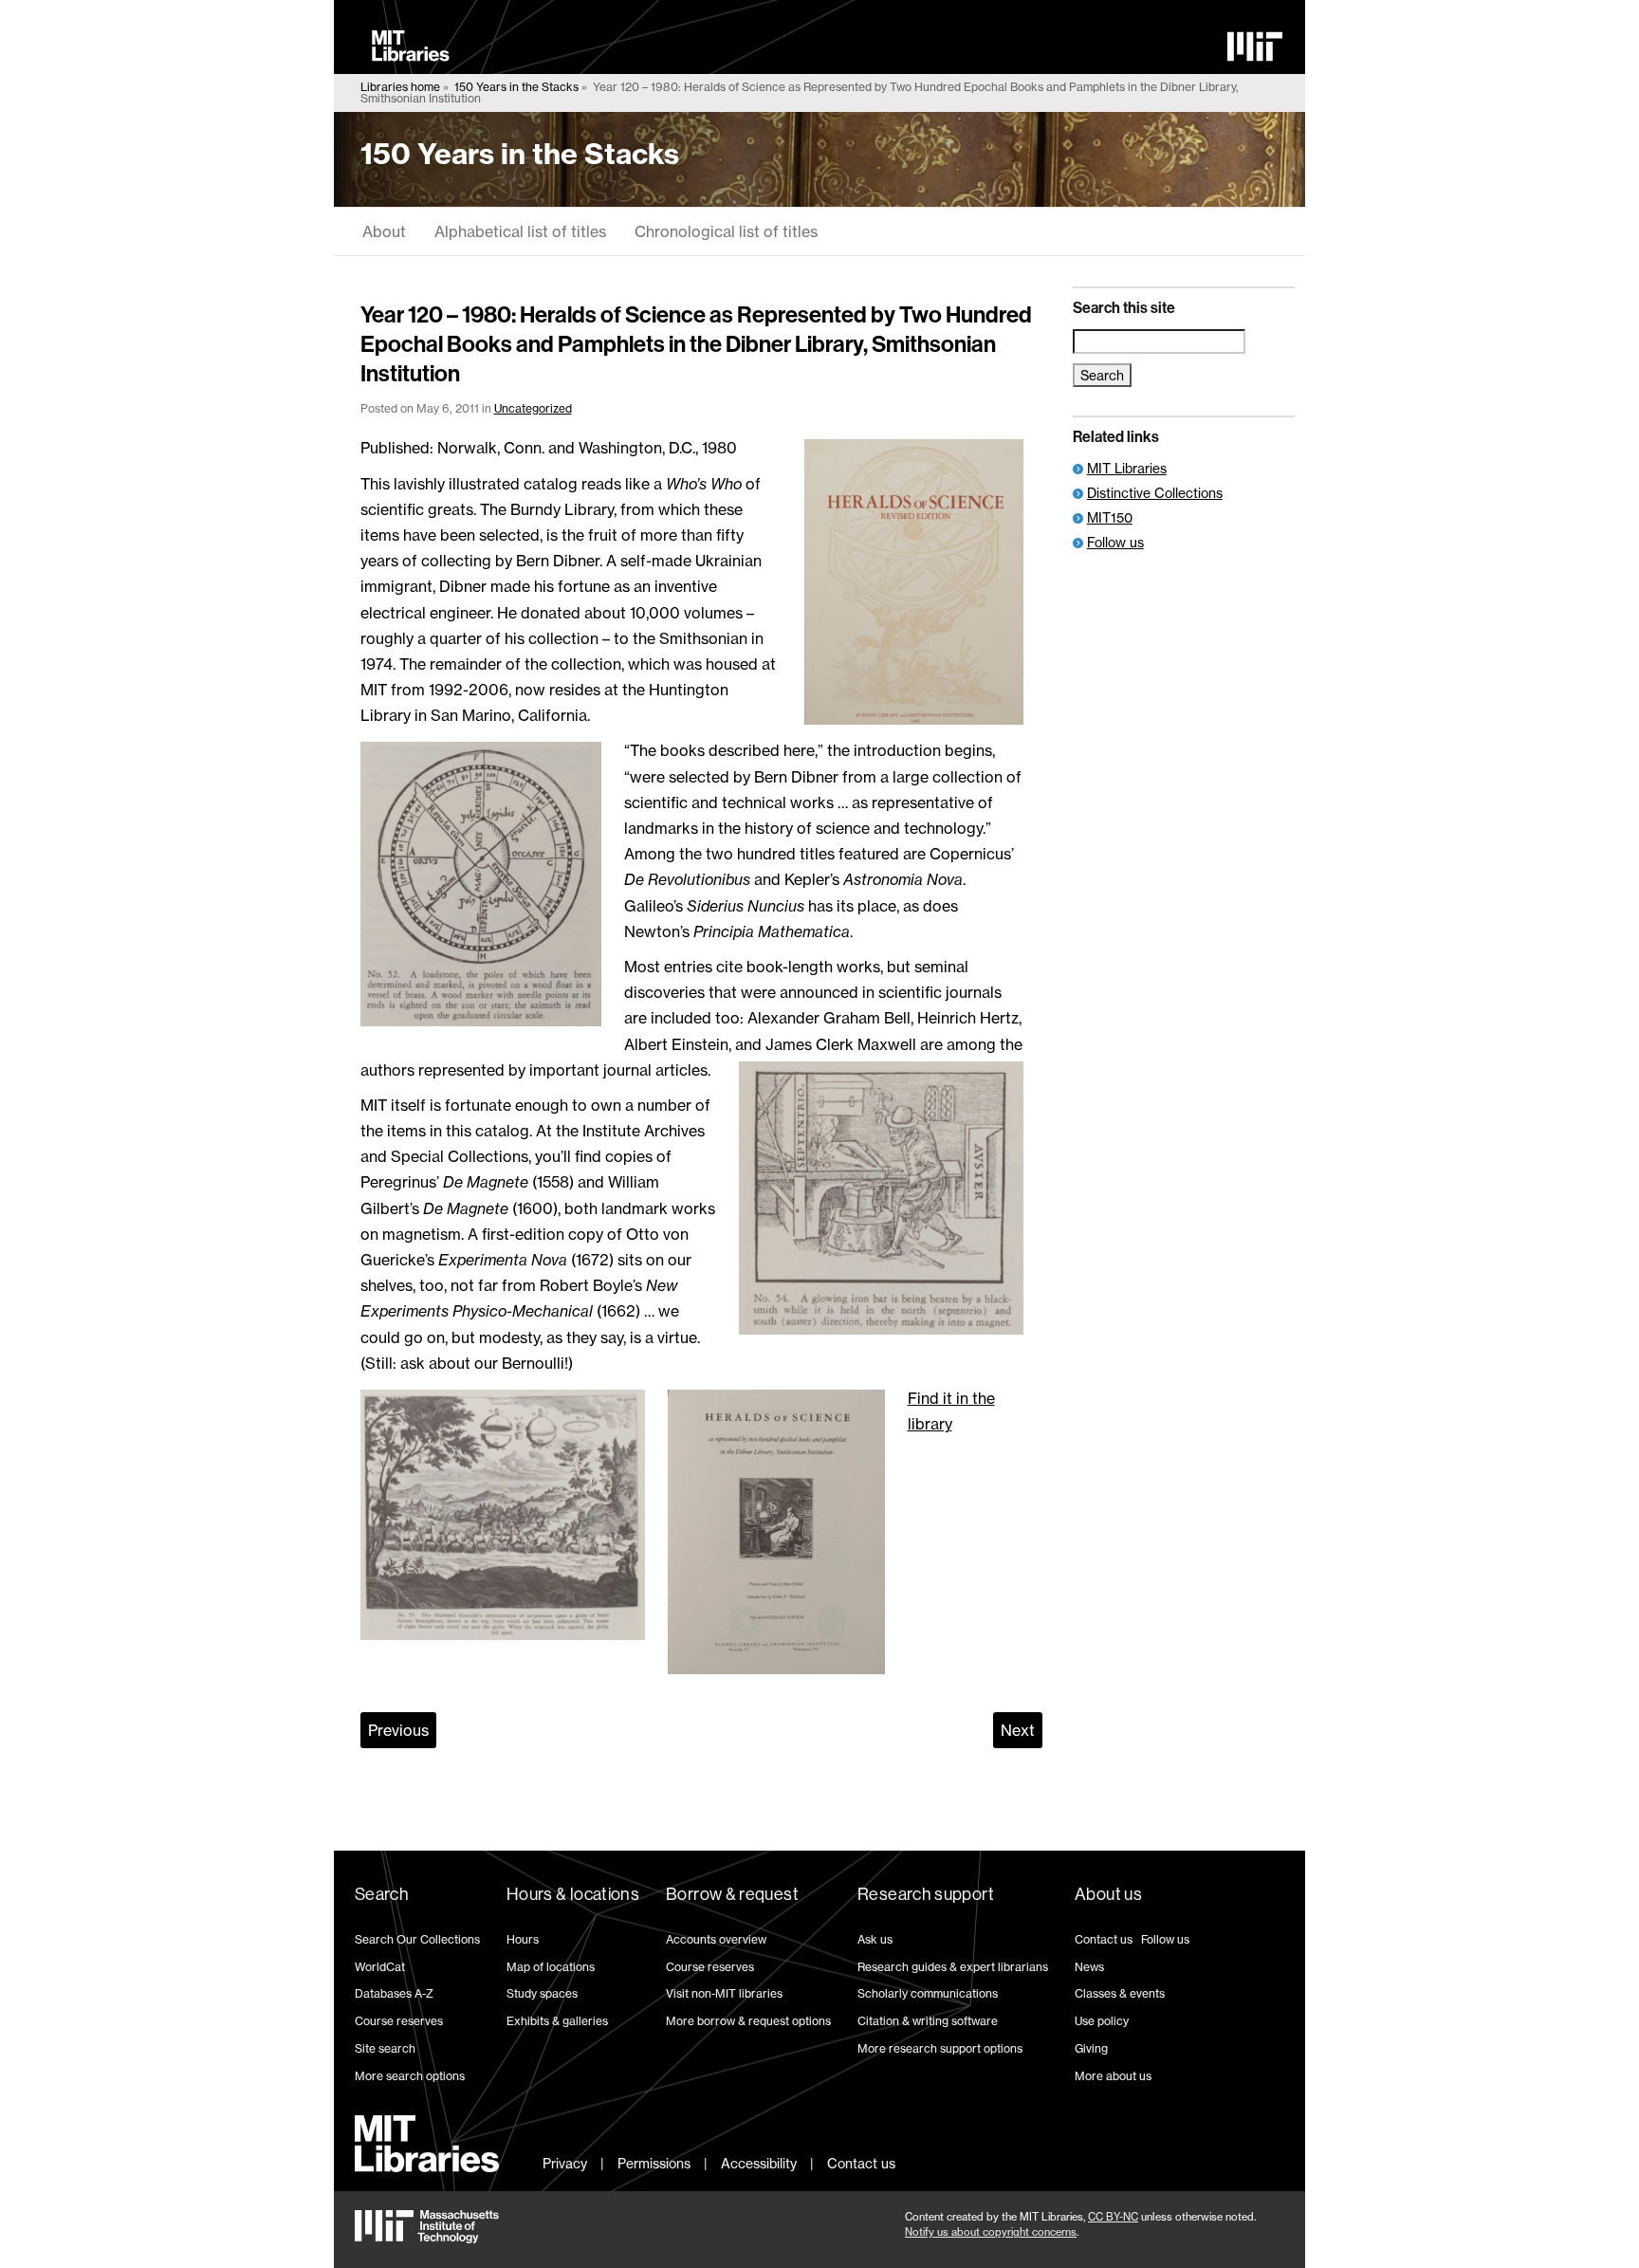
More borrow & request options (748, 2021)
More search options (410, 2076)
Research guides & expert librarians (953, 1967)
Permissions (654, 2163)
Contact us (1104, 1939)
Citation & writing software (928, 2021)
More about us (1113, 2076)
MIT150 (1110, 517)
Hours (523, 1939)
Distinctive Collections (1155, 493)
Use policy (1102, 2021)
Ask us (875, 1939)
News (1089, 1967)
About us (1108, 1894)
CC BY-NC (1113, 2217)
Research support (926, 1894)
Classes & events (1120, 1993)
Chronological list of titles (726, 231)
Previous (398, 1730)
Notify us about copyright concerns (991, 2232)
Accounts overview (716, 1939)
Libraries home (400, 87)
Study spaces (542, 1993)
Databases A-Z (394, 1993)
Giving (1091, 2048)
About (384, 231)
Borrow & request (732, 1894)
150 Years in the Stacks (516, 87)
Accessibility (759, 2163)
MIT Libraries (1127, 468)
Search (382, 1894)
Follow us (1115, 542)
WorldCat (380, 1967)
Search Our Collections (417, 1939)
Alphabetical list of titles (520, 231)
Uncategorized (533, 408)
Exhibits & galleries (557, 2021)
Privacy (565, 2163)
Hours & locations (573, 1894)
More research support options (940, 2048)
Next (1018, 1730)
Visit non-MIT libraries (724, 1993)
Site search (385, 2048)
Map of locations (551, 1967)
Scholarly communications (928, 1993)
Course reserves (399, 2021)
